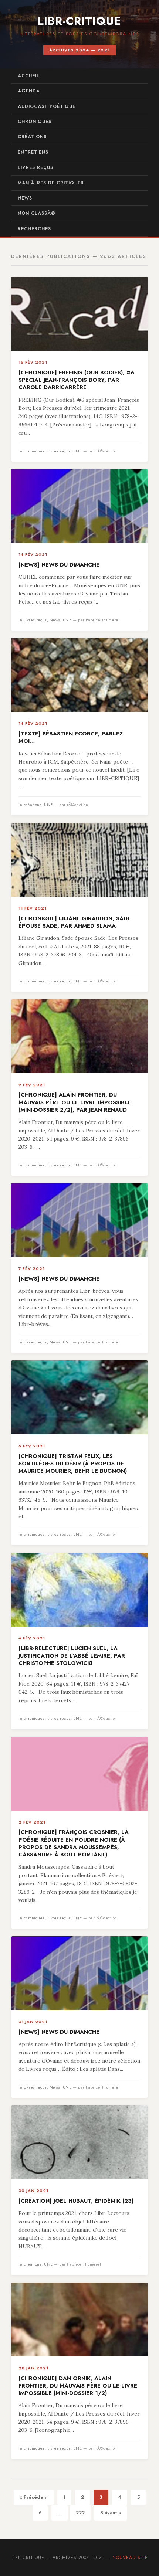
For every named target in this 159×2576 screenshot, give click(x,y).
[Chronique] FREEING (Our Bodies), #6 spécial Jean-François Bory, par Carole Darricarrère (76, 380)
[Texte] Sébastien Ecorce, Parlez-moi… (72, 737)
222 (80, 2513)
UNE (78, 451)
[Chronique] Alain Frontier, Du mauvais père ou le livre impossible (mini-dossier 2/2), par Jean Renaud (75, 1102)
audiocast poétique (47, 106)
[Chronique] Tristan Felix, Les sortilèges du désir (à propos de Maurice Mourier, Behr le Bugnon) (73, 1464)
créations (32, 137)
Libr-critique (79, 21)
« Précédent (34, 2497)
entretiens (33, 152)
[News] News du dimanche (59, 565)
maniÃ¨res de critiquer (51, 183)
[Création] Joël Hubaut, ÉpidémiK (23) (76, 2201)
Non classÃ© (37, 213)
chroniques (35, 122)
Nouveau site (130, 2558)
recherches (34, 229)
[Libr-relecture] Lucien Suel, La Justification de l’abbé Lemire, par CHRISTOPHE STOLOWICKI (72, 1656)
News (25, 198)
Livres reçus (35, 167)
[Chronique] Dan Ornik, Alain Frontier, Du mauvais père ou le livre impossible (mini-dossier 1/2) (78, 2386)
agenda (29, 91)
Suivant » (111, 2513)
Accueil (29, 76)
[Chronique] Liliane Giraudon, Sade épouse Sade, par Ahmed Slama (75, 922)
